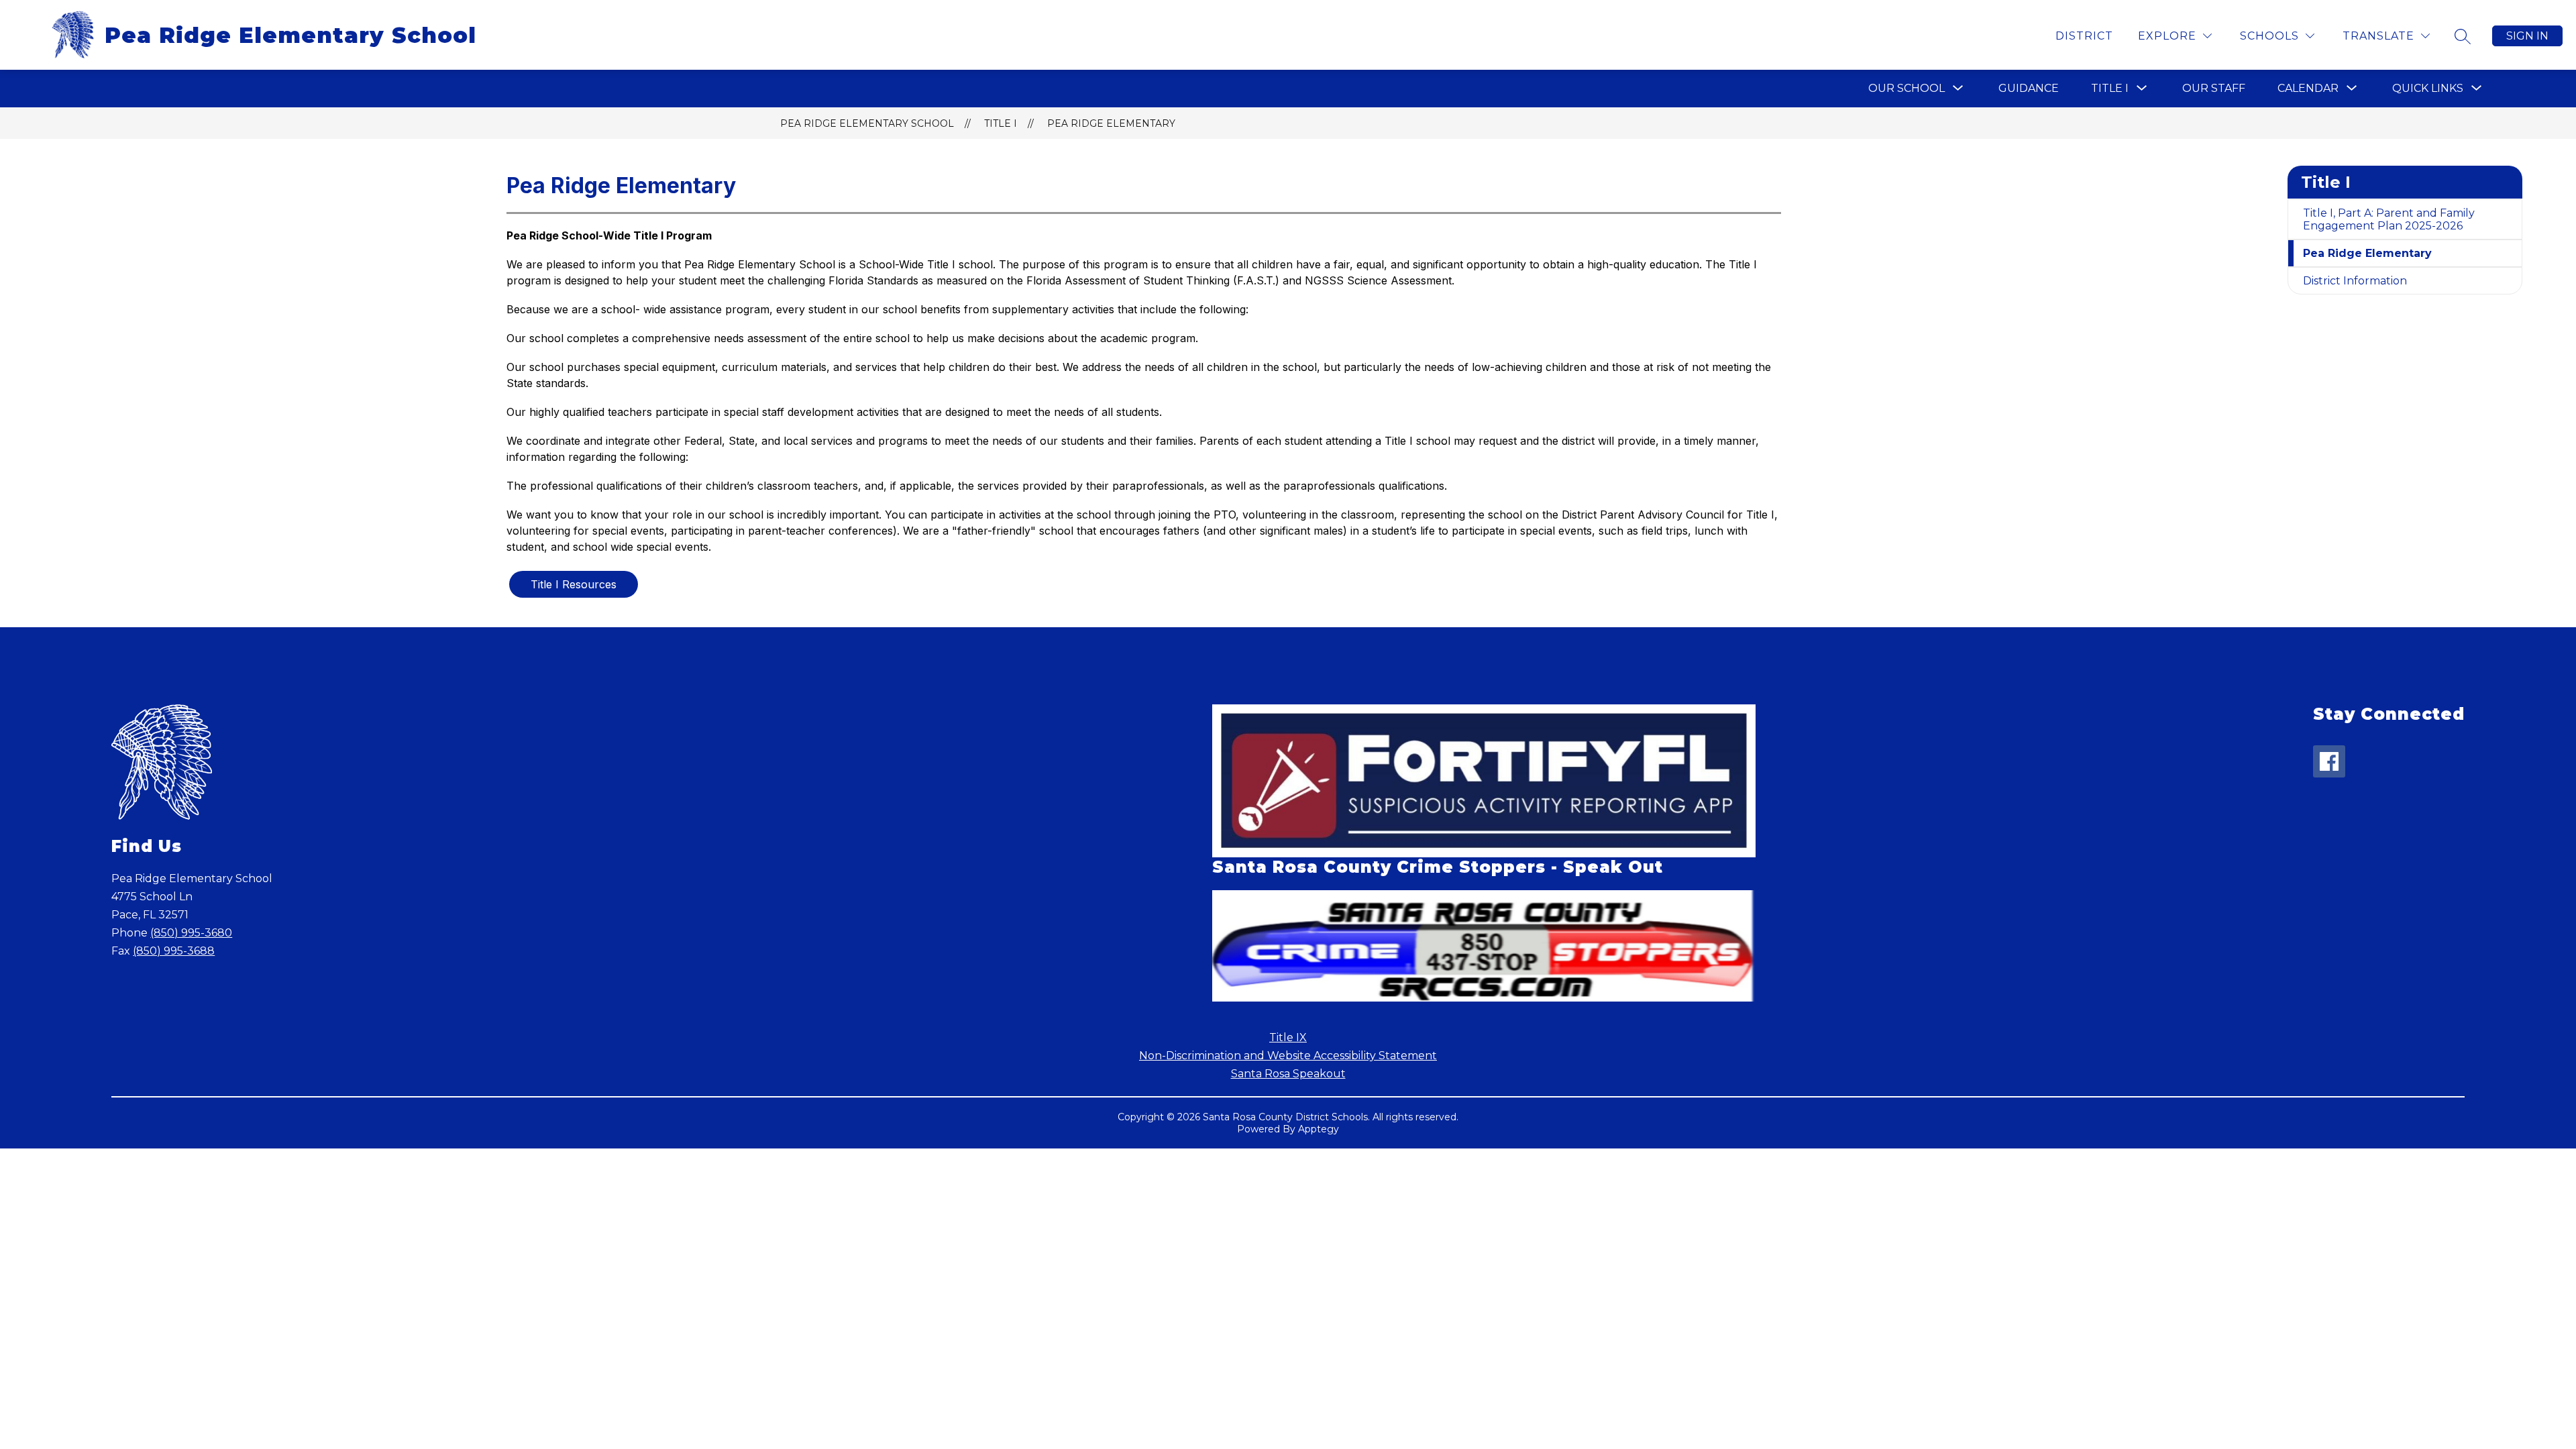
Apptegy (1319, 1129)
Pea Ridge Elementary (1111, 123)
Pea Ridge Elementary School (867, 123)
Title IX (1288, 1037)
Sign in (2527, 36)
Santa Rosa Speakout (1288, 1074)
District (2084, 36)
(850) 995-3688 (174, 951)
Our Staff (2214, 88)
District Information (2355, 281)
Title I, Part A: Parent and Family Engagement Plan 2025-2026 (2389, 219)
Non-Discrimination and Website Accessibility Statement (1288, 1056)
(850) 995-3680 (191, 933)
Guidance (2029, 88)
